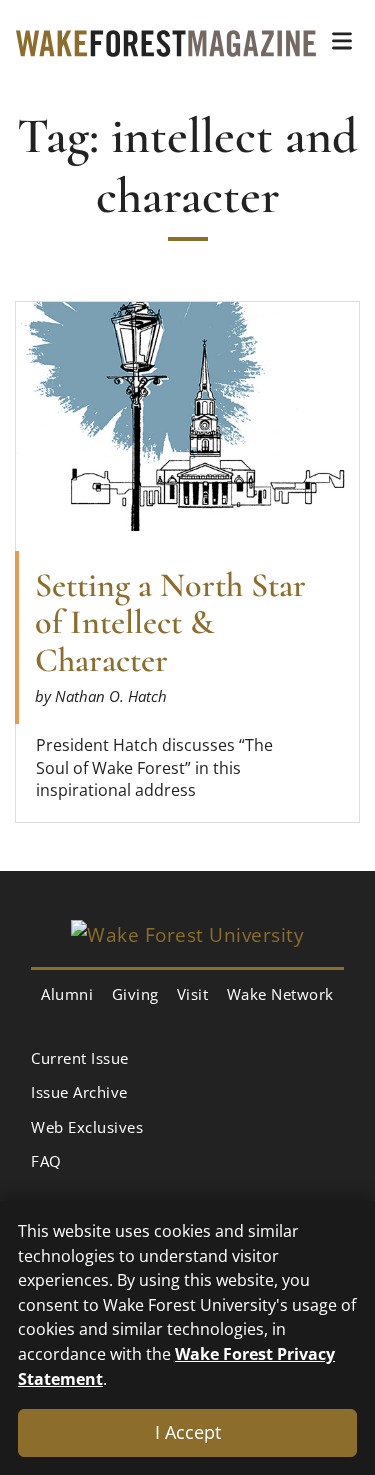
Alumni (67, 994)
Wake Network (280, 994)
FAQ (46, 1161)
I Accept (188, 1432)
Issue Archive (79, 1092)
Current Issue (80, 1058)
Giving (135, 994)
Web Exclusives (87, 1127)
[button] (342, 41)
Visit (193, 994)
